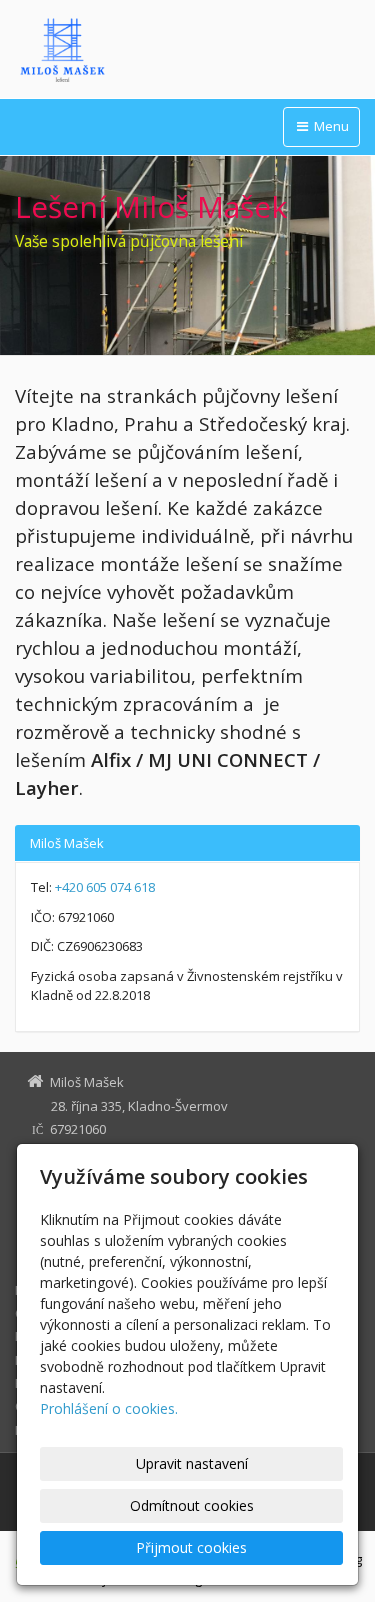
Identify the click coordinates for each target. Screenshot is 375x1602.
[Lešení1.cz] (187, 50)
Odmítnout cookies (192, 1505)
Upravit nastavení (192, 1463)
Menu (330, 126)
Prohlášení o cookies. (109, 1408)
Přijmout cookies (191, 1547)
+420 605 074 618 (105, 887)
